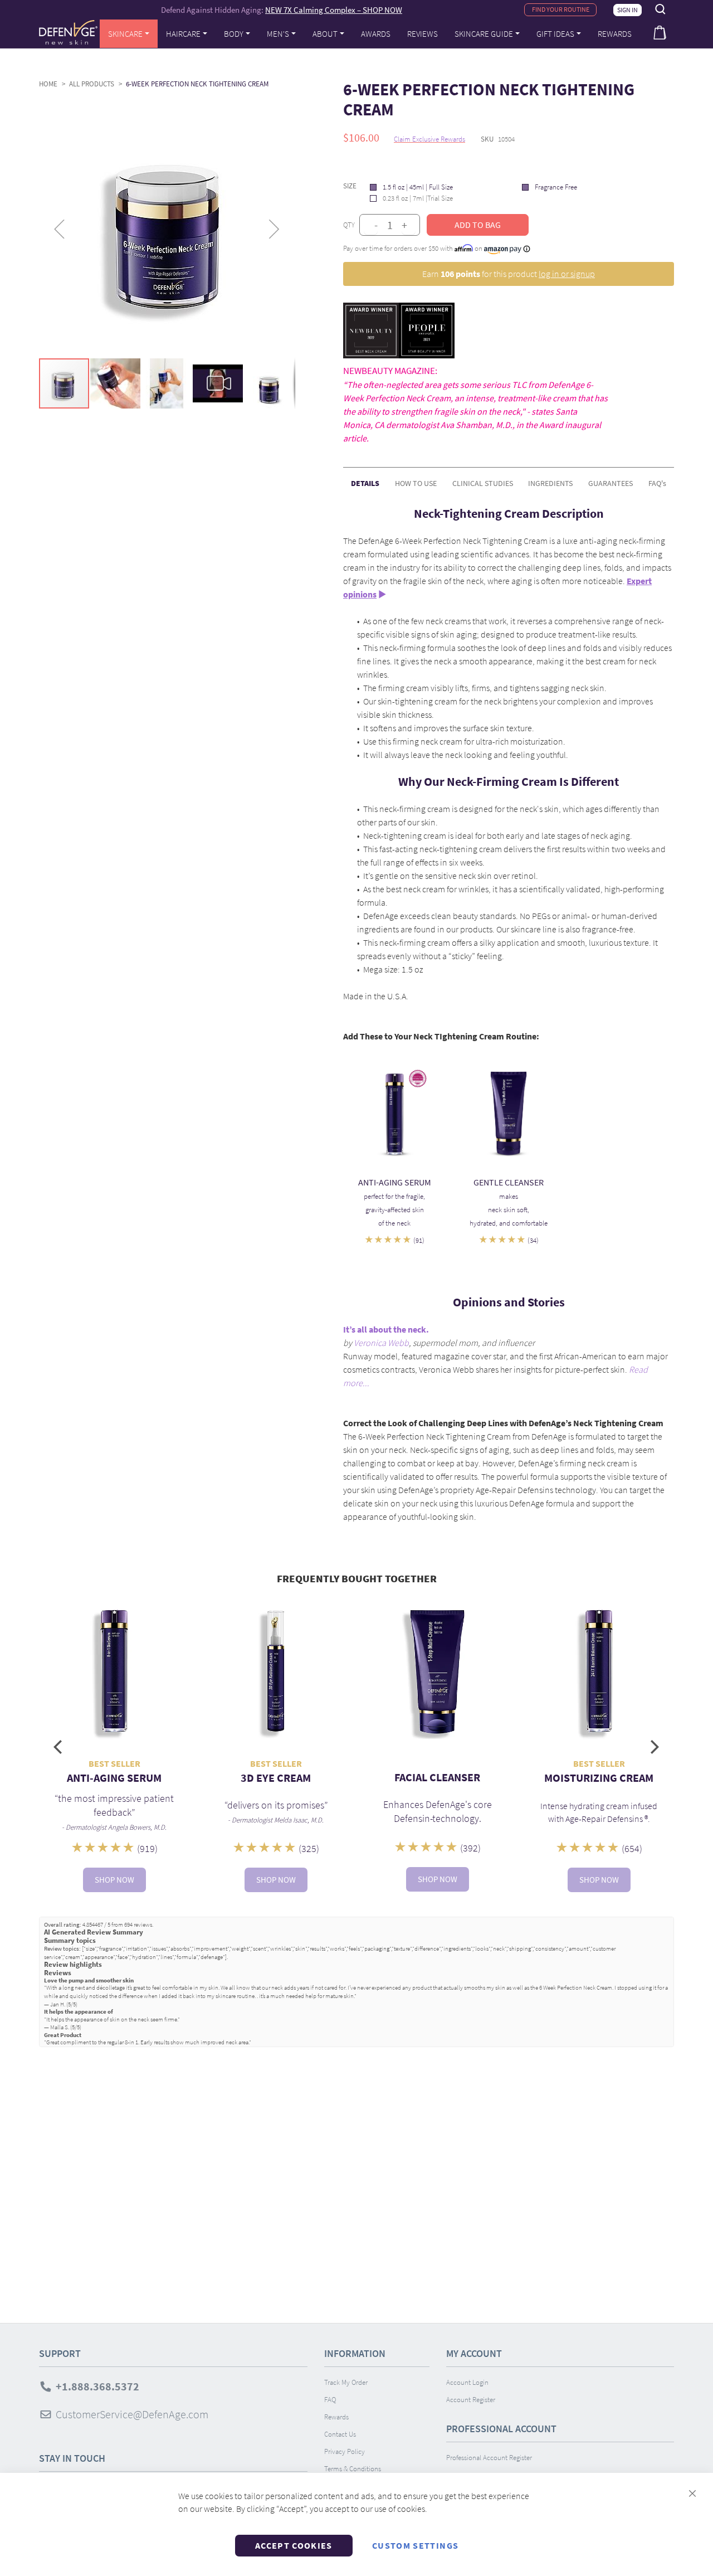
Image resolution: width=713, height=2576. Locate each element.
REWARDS (615, 34)
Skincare (125, 34)
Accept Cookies (294, 2545)
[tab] (365, 479)
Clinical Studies (483, 483)
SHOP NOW (114, 1880)
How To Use (416, 483)
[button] (61, 229)
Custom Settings (415, 2545)
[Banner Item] (395, 1113)
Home (48, 84)
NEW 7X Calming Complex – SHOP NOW (334, 10)
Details (365, 483)
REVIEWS (423, 34)
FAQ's (657, 483)
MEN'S (278, 34)
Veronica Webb (381, 1343)
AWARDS (376, 34)
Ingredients (550, 483)
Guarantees (611, 483)
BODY (234, 34)
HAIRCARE (183, 34)
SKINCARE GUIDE (484, 34)
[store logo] (68, 32)
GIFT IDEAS (555, 34)
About (325, 34)
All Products (92, 84)
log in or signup (567, 274)
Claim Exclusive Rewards (429, 139)
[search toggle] (661, 9)
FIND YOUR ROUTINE (561, 9)
